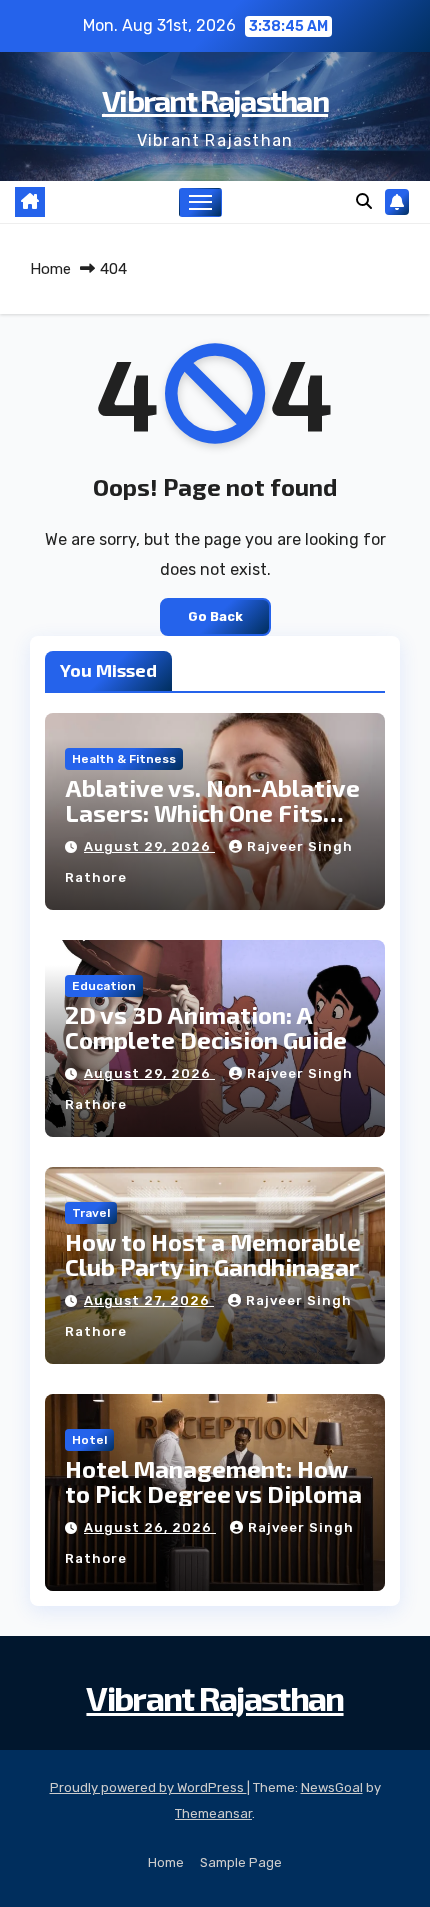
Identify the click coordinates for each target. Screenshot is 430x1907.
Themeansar (213, 1813)
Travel (91, 1213)
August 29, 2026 (149, 846)
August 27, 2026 (149, 1300)
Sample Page (241, 1862)
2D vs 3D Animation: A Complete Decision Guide (206, 1027)
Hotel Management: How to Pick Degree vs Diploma (213, 1481)
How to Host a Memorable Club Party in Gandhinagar (213, 1254)
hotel (89, 1440)
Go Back (215, 616)
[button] (364, 201)
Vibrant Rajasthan (215, 100)
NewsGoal (332, 1787)
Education (104, 986)
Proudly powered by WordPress (148, 1787)
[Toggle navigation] (201, 203)
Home (50, 269)
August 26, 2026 (150, 1527)
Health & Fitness (124, 759)
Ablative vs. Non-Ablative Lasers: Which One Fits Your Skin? (212, 812)
